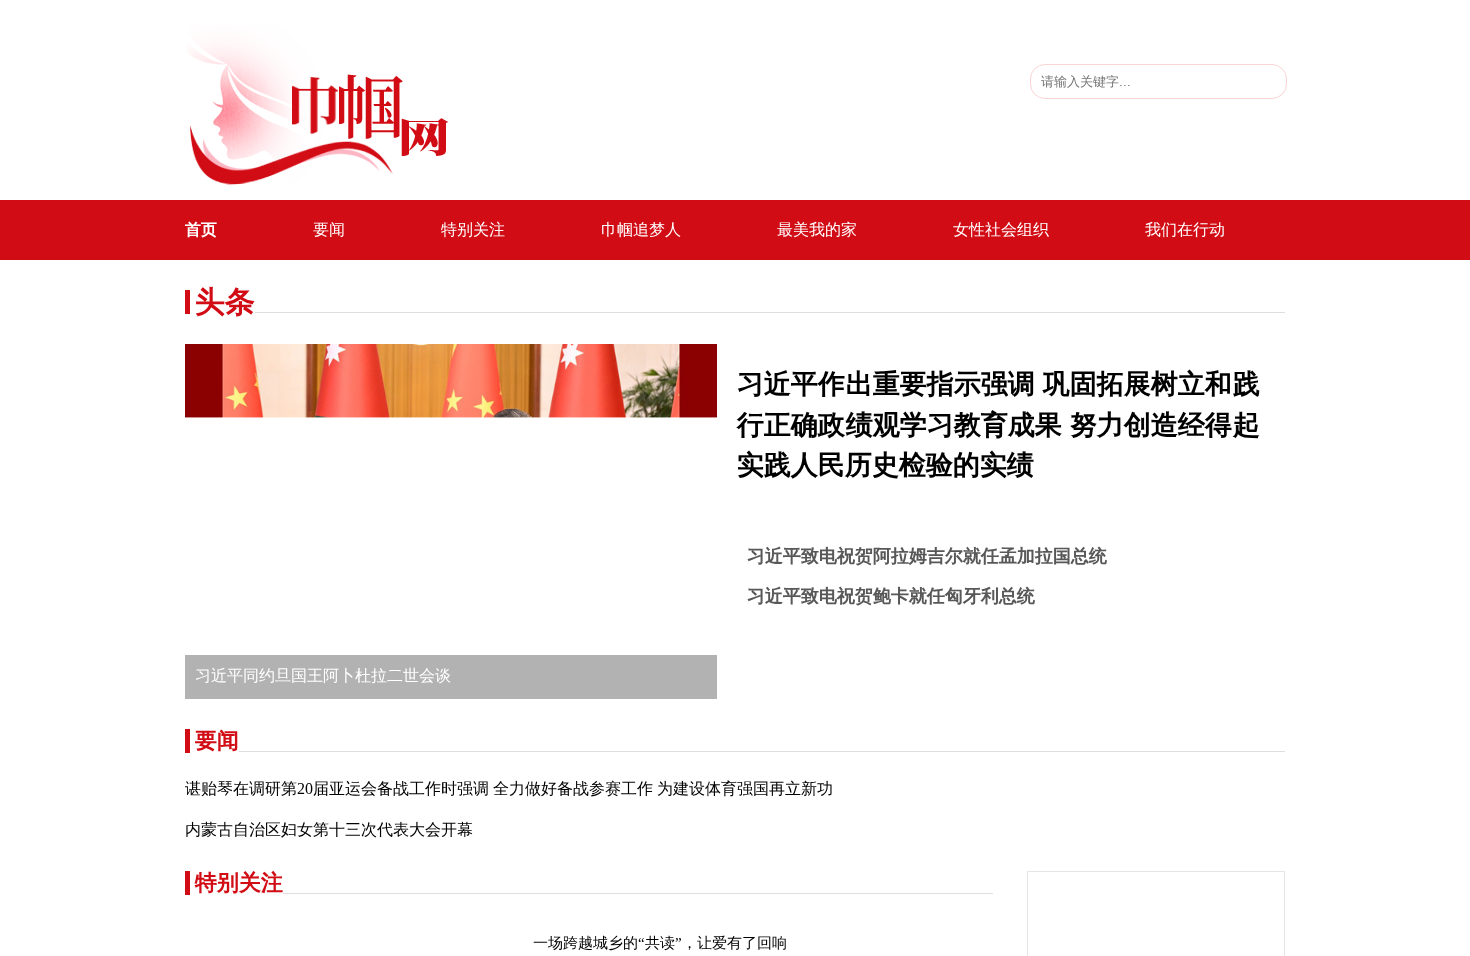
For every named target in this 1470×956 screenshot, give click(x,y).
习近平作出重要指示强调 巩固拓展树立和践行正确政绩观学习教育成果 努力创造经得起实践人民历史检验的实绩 (998, 424)
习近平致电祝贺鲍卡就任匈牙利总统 (891, 596)
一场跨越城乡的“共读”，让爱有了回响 (660, 943)
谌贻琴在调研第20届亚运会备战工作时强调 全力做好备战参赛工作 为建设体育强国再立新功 (509, 788)
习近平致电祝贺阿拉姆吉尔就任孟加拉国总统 (927, 556)
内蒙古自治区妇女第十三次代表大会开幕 (329, 829)
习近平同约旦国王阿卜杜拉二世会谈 (323, 675)
